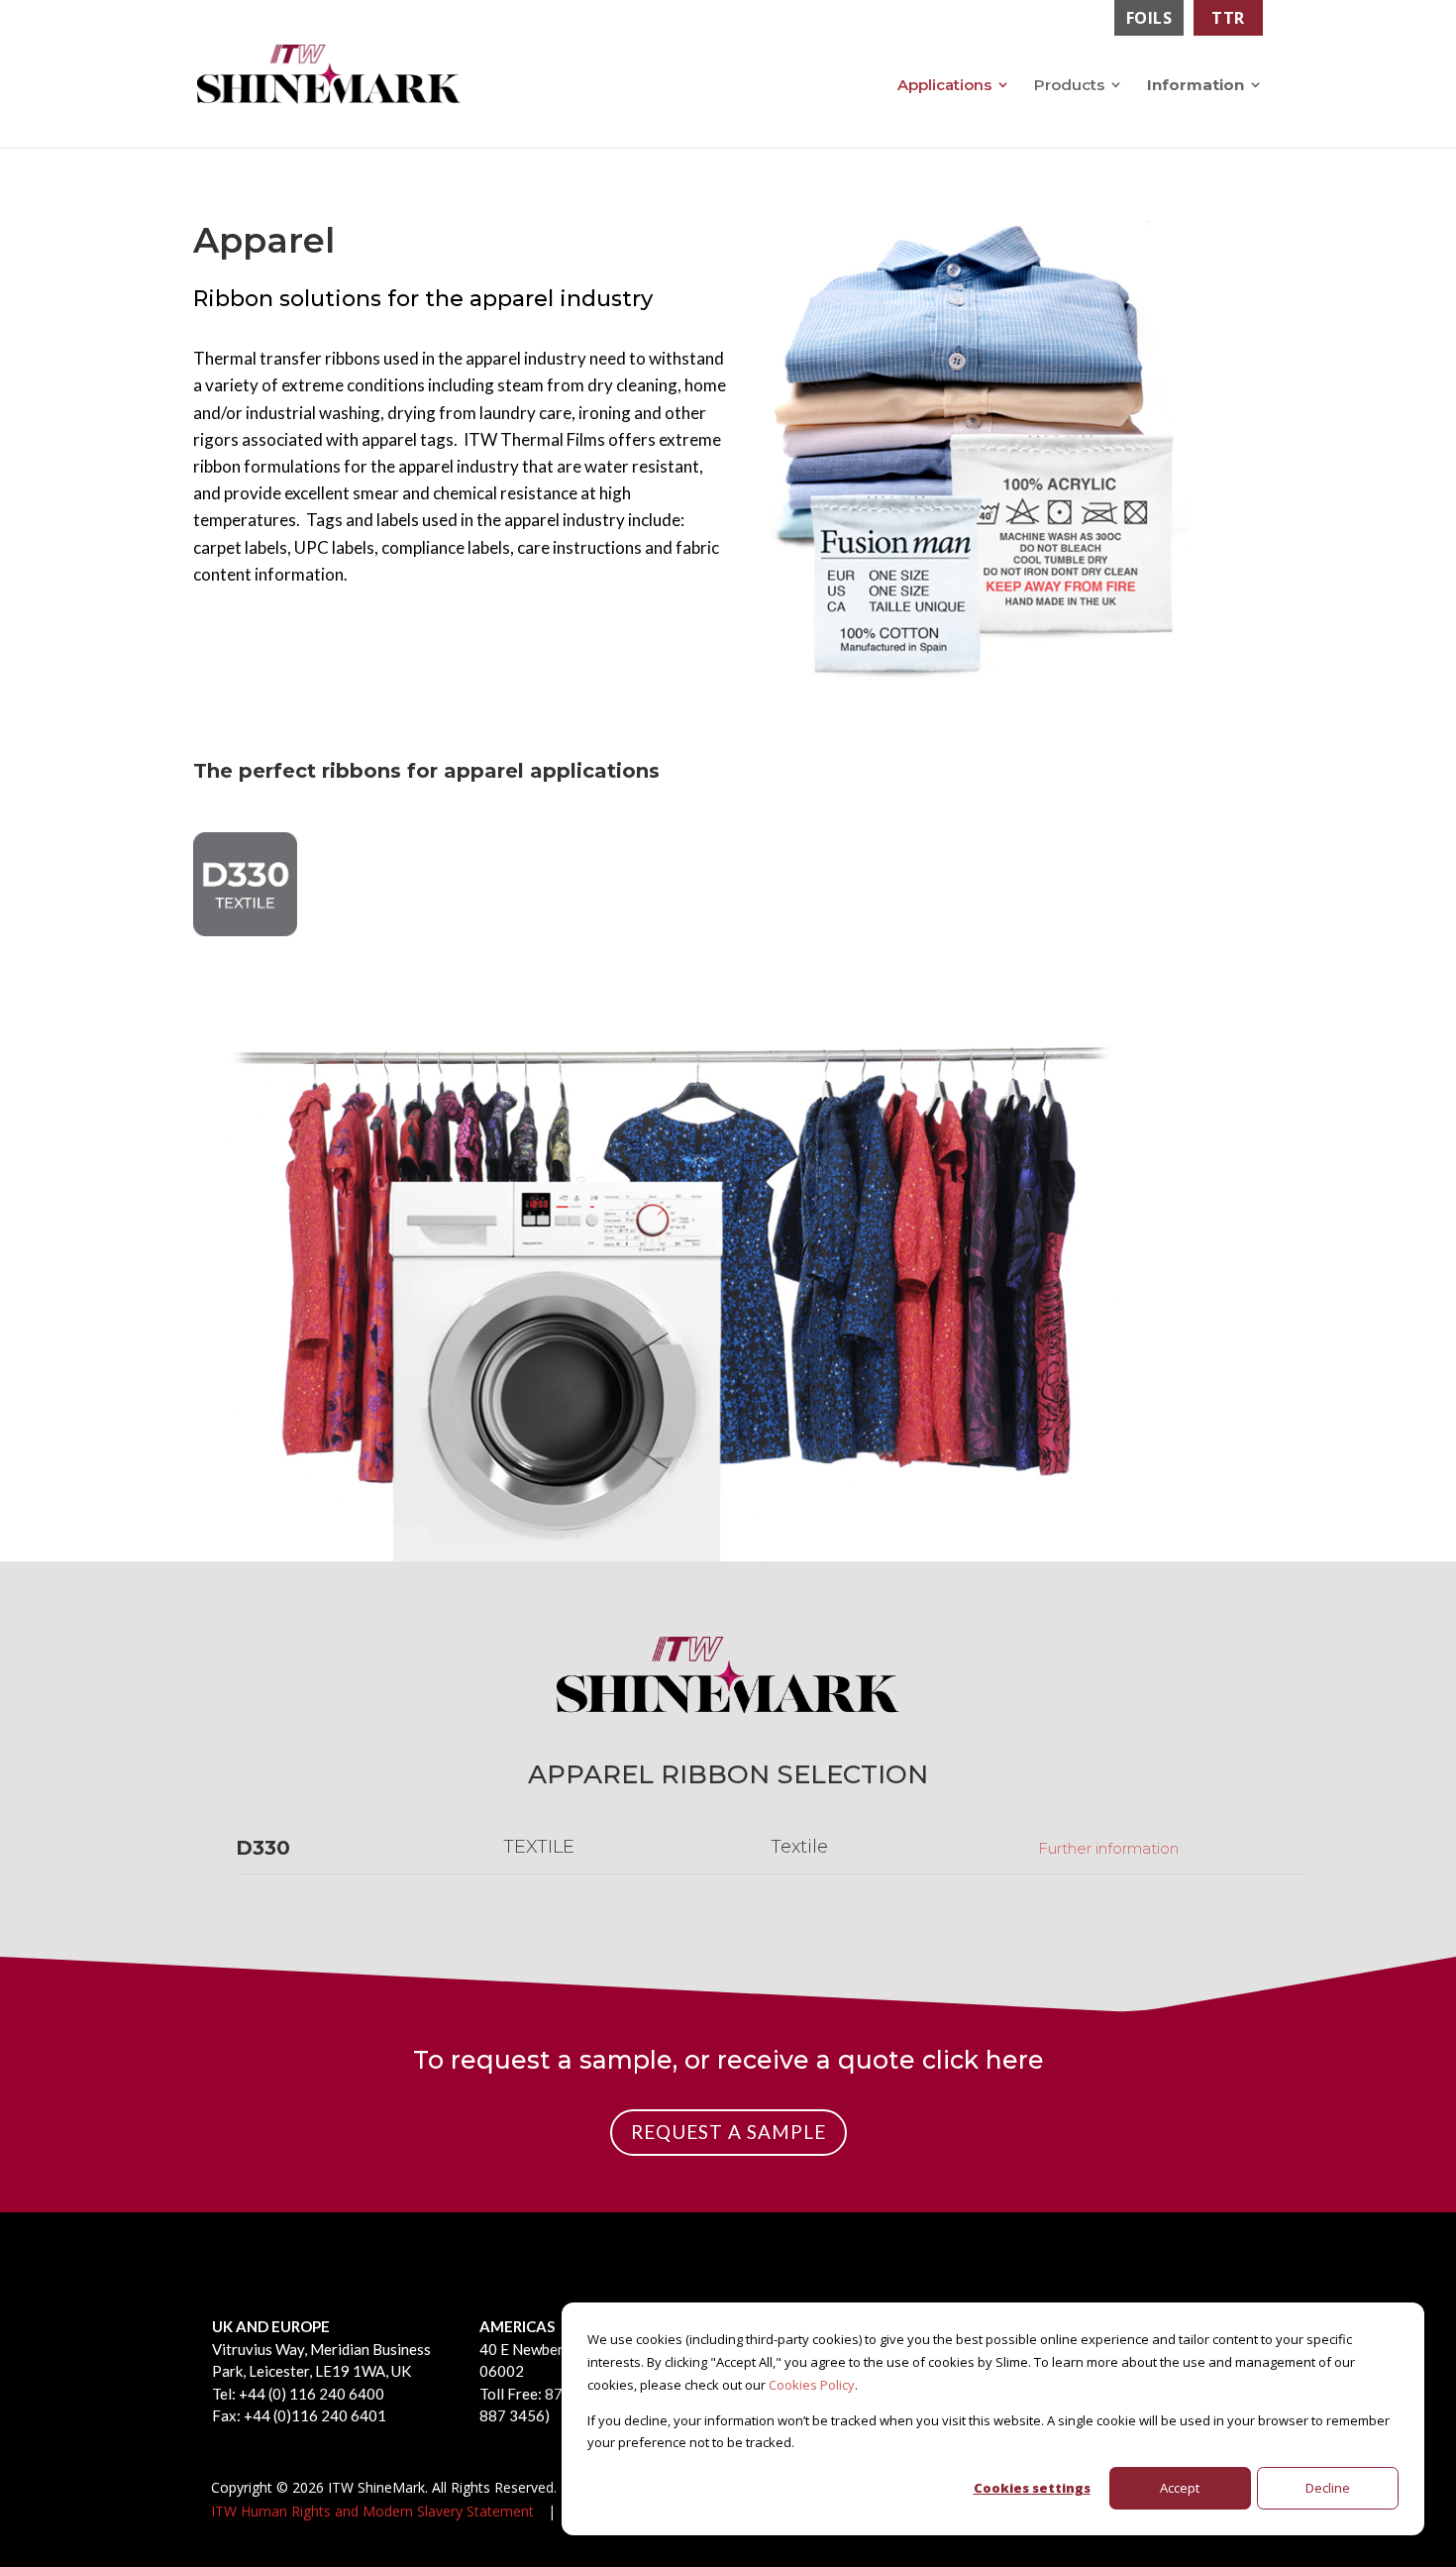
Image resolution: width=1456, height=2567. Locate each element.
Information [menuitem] (1196, 85)
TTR (1228, 18)
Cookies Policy (812, 2385)
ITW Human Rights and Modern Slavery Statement (372, 2511)
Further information (1108, 1848)
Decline (1328, 2488)
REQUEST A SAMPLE (728, 2132)
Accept (1180, 2488)
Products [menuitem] (1069, 85)
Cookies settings (1032, 2488)
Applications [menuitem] (944, 85)
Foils (1149, 18)
